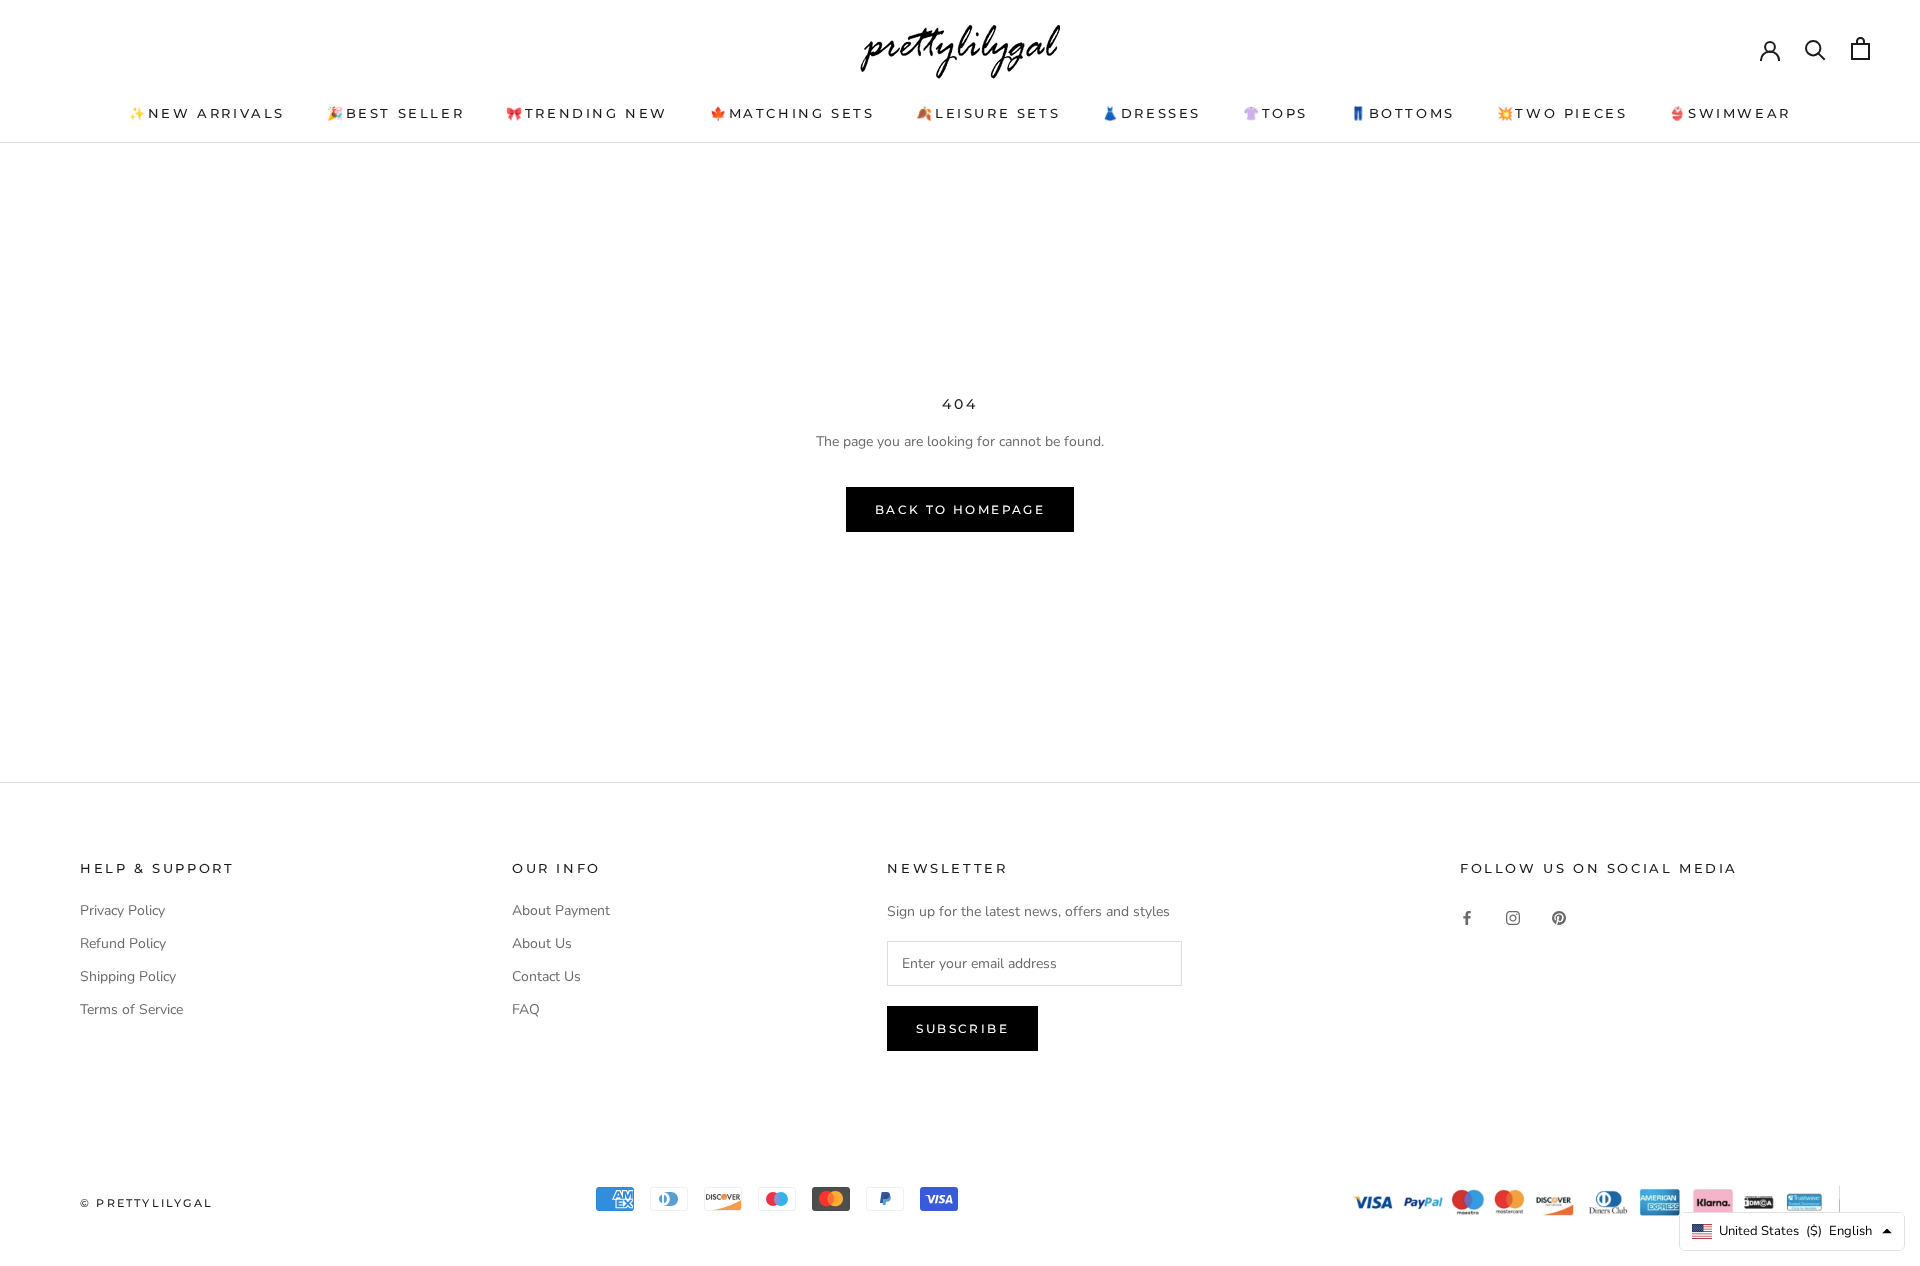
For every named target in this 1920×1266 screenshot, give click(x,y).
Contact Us (546, 976)
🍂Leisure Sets (988, 113)
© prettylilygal (146, 1203)
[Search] (1815, 48)
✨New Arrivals (207, 113)
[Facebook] (1467, 917)
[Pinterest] (1559, 917)
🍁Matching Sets (792, 113)
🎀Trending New (587, 113)
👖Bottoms (1402, 113)
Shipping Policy (128, 976)
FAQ (526, 1009)
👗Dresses (1151, 113)
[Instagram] (1513, 917)
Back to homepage (960, 509)
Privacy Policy (122, 910)
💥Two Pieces (1562, 113)
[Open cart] (1860, 48)
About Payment (561, 910)
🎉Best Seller (395, 113)
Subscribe (962, 1028)
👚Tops (1275, 113)
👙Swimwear (1729, 113)
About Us (542, 943)
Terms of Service (131, 1009)
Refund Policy (123, 943)
